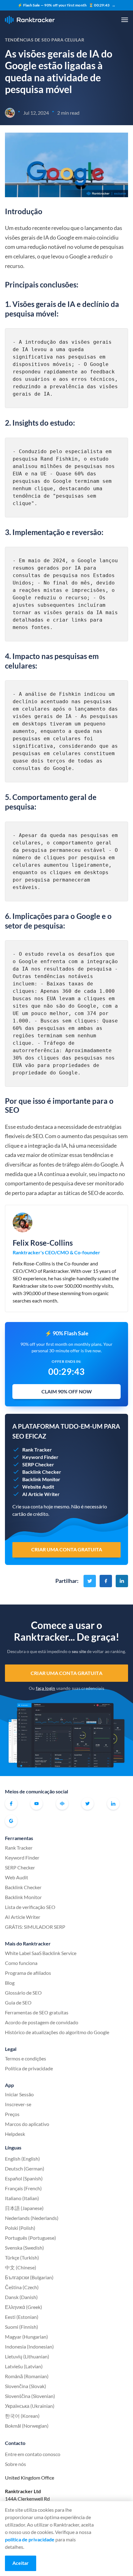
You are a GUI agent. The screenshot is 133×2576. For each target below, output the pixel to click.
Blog (10, 1983)
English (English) (22, 2159)
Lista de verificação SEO (30, 1907)
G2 (11, 1821)
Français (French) (23, 2188)
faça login (46, 1688)
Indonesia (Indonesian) (29, 2346)
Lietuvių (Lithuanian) (27, 2356)
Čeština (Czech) (22, 2287)
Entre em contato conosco (33, 2454)
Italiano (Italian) (22, 2198)
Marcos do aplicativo (27, 2124)
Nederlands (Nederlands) (32, 2218)
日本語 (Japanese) (24, 2208)
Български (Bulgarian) (29, 2277)
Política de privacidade (29, 2068)
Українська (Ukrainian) (30, 2406)
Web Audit (17, 1877)
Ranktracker (30, 20)
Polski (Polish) (20, 2228)
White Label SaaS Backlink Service (41, 1953)
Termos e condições (26, 2058)
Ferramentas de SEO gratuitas (37, 2012)
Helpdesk (15, 2134)
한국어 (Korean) (22, 2416)
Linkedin (113, 1804)
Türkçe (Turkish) (22, 2257)
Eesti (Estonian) (22, 2317)
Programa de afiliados (28, 1973)
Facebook (11, 1804)
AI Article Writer (23, 1917)
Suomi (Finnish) (21, 2327)
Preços (12, 2114)
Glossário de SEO (23, 1993)
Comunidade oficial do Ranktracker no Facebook (62, 1804)
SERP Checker (20, 1867)
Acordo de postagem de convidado (42, 2022)
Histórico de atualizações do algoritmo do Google (57, 2032)
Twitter (88, 1804)
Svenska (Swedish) (24, 2248)
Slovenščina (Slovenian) (30, 2396)
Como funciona (21, 1963)
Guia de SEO (18, 2002)
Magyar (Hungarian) (26, 2337)
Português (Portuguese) (30, 2238)
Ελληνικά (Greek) (24, 2307)
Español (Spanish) (24, 2178)
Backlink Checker (23, 1887)
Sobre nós (15, 2464)
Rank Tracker (19, 1848)
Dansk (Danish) (21, 2297)
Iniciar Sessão (19, 2094)
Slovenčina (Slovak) (26, 2386)
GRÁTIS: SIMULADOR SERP (35, 1927)
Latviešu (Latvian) (24, 2366)
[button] (125, 20)
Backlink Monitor (23, 1897)
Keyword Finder (22, 1858)
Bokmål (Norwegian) (27, 2426)
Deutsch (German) (25, 2168)
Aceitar (21, 2563)
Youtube (36, 1804)
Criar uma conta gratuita (66, 1673)
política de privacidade (30, 2539)
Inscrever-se (18, 2104)
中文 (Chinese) (21, 2267)
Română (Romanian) (27, 2376)
